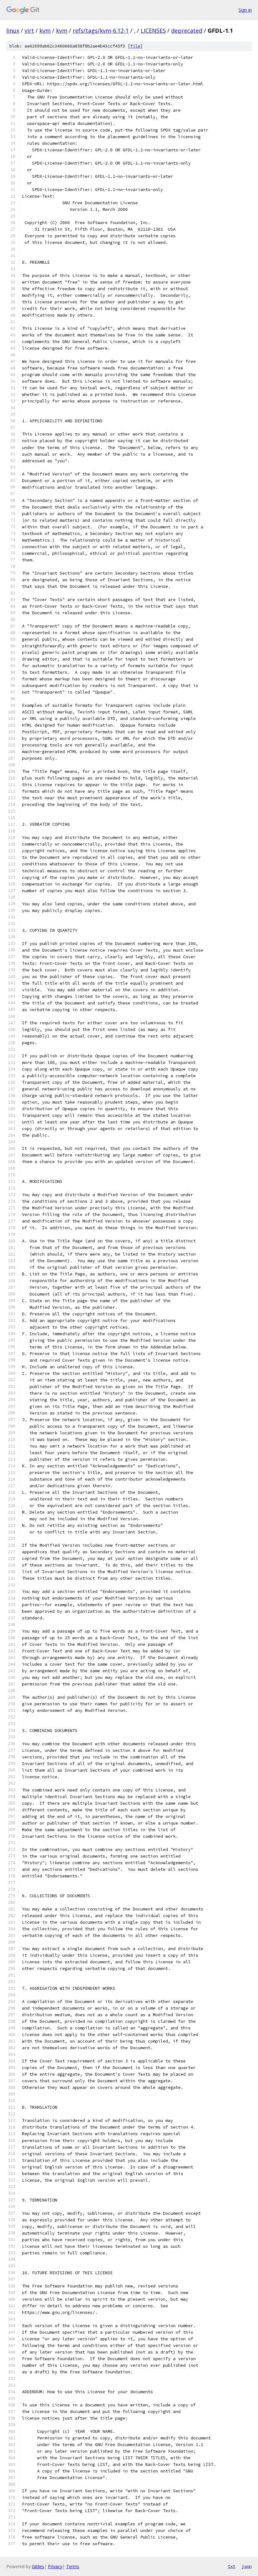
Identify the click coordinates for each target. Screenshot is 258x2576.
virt (29, 31)
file (135, 46)
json (247, 2566)
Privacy (55, 2566)
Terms (73, 2566)
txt (232, 2566)
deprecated (187, 31)
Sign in (245, 10)
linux (13, 31)
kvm (45, 31)
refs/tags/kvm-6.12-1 (101, 31)
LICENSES (153, 31)
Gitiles (38, 2566)
